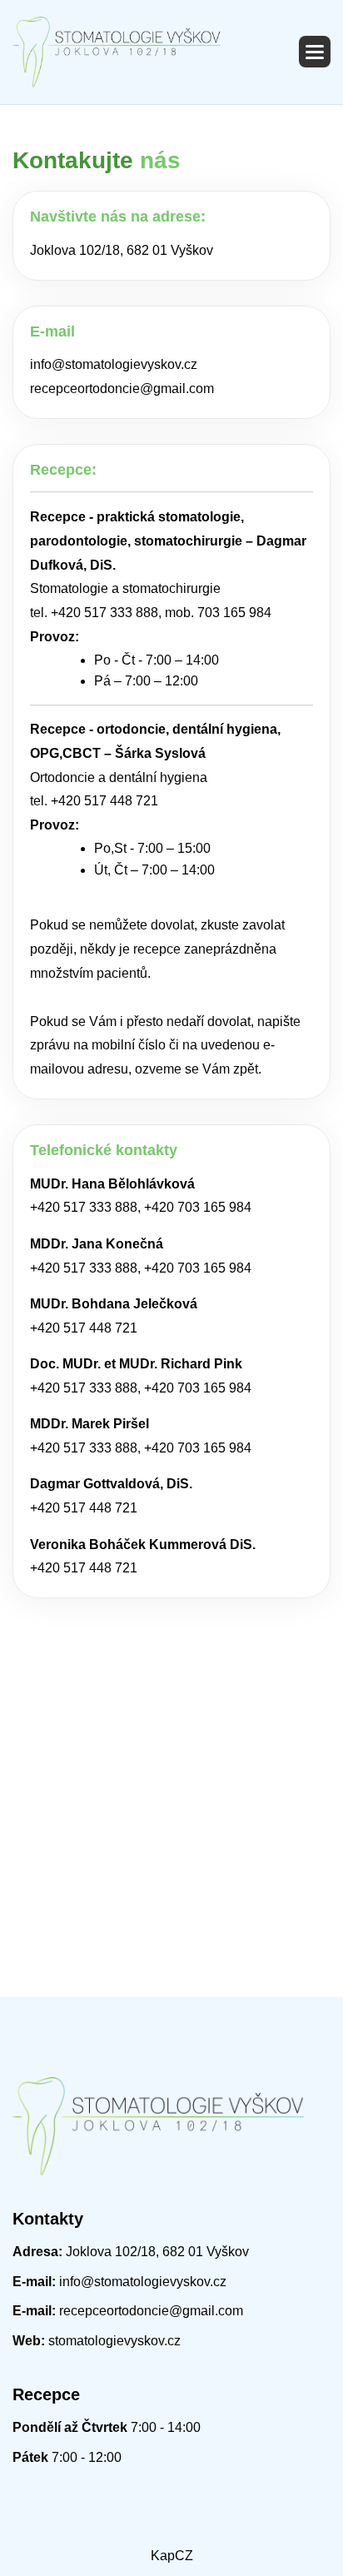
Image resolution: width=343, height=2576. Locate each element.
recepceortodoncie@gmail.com (122, 389)
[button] (315, 52)
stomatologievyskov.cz (113, 2341)
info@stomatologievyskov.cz (114, 364)
